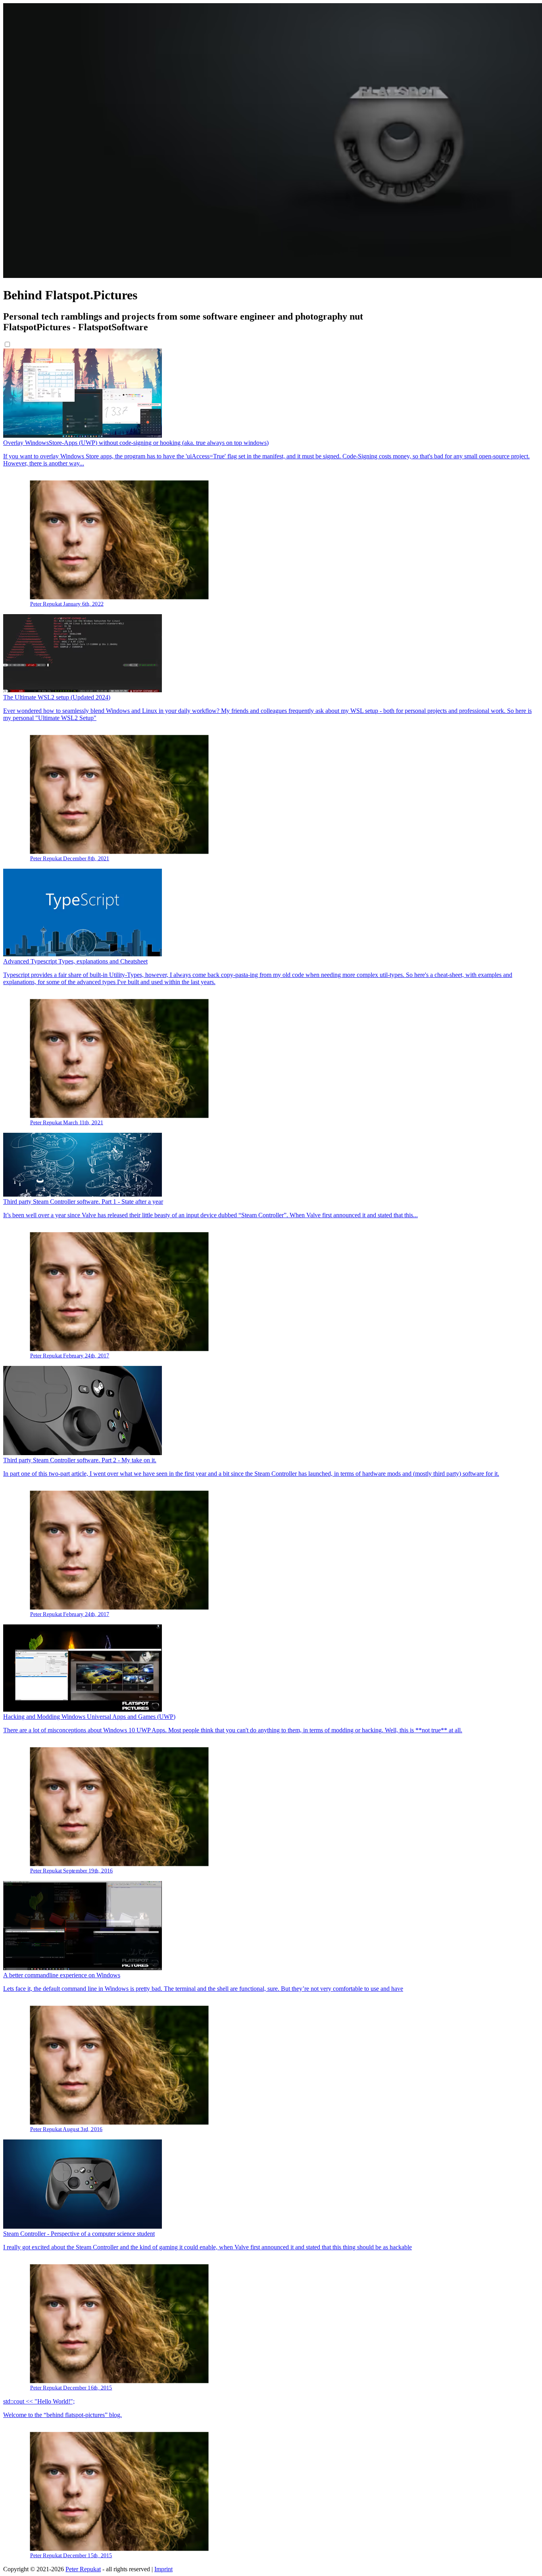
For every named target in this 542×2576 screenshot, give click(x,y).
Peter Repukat (83, 2569)
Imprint (163, 2569)
